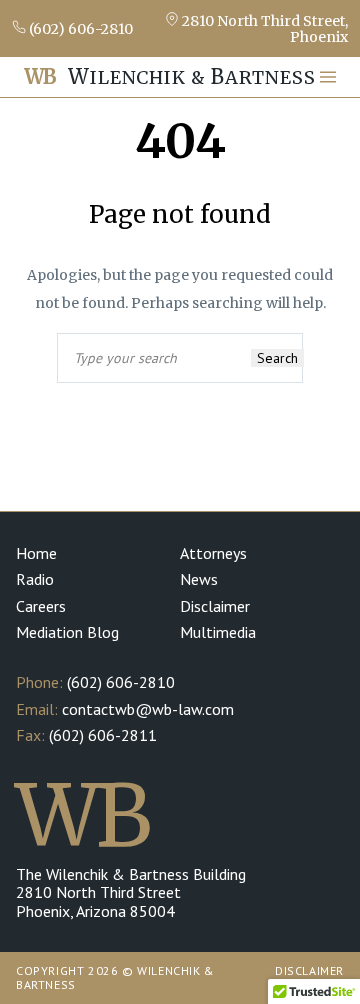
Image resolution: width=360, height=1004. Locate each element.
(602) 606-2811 (103, 735)
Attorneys (213, 553)
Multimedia (218, 632)
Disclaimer (215, 606)
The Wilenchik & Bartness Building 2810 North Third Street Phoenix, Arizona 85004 (131, 892)
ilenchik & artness (170, 76)
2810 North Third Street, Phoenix (263, 28)
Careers (41, 606)
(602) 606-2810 (79, 28)
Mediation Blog (67, 632)
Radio (35, 579)
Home (36, 553)
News (199, 579)
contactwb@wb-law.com (148, 709)
